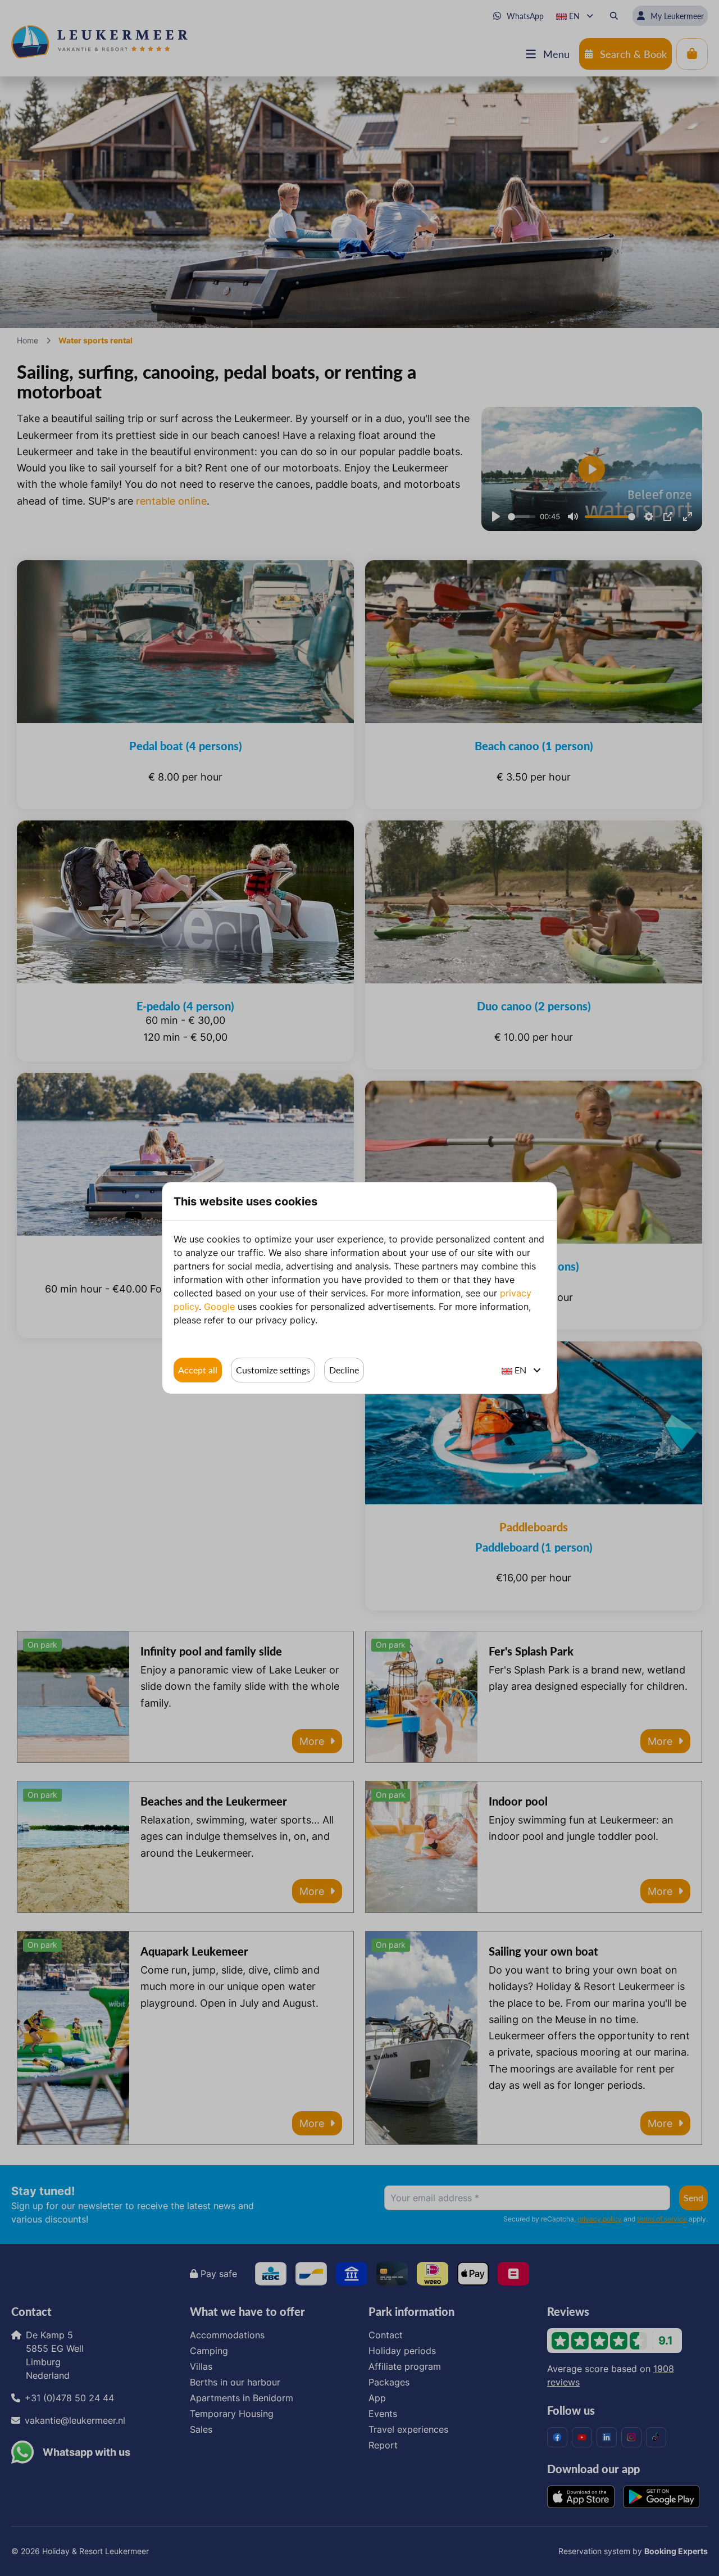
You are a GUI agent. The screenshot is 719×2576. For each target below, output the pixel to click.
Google (219, 1307)
